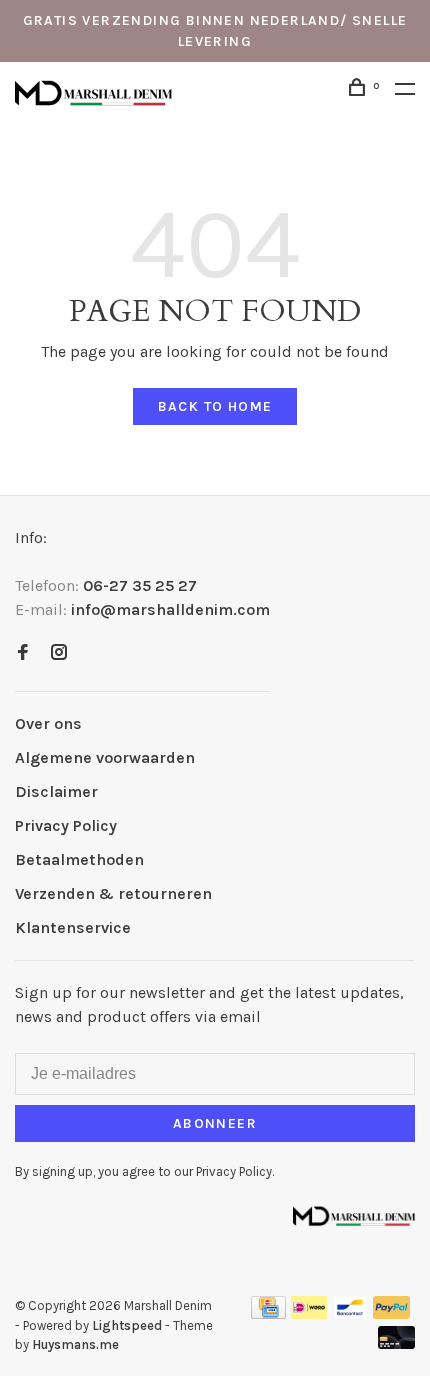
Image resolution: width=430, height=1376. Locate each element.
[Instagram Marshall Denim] (59, 653)
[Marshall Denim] (354, 1214)
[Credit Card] (269, 1313)
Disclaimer (56, 791)
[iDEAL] (309, 1313)
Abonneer (215, 1123)
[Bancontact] (350, 1313)
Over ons (48, 723)
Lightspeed (127, 1325)
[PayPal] (391, 1313)
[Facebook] (23, 653)
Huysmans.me (75, 1344)
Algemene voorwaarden (105, 757)
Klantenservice (73, 927)
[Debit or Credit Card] (396, 1343)
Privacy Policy (66, 825)
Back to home (215, 406)
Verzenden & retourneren (113, 893)
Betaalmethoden (79, 859)
